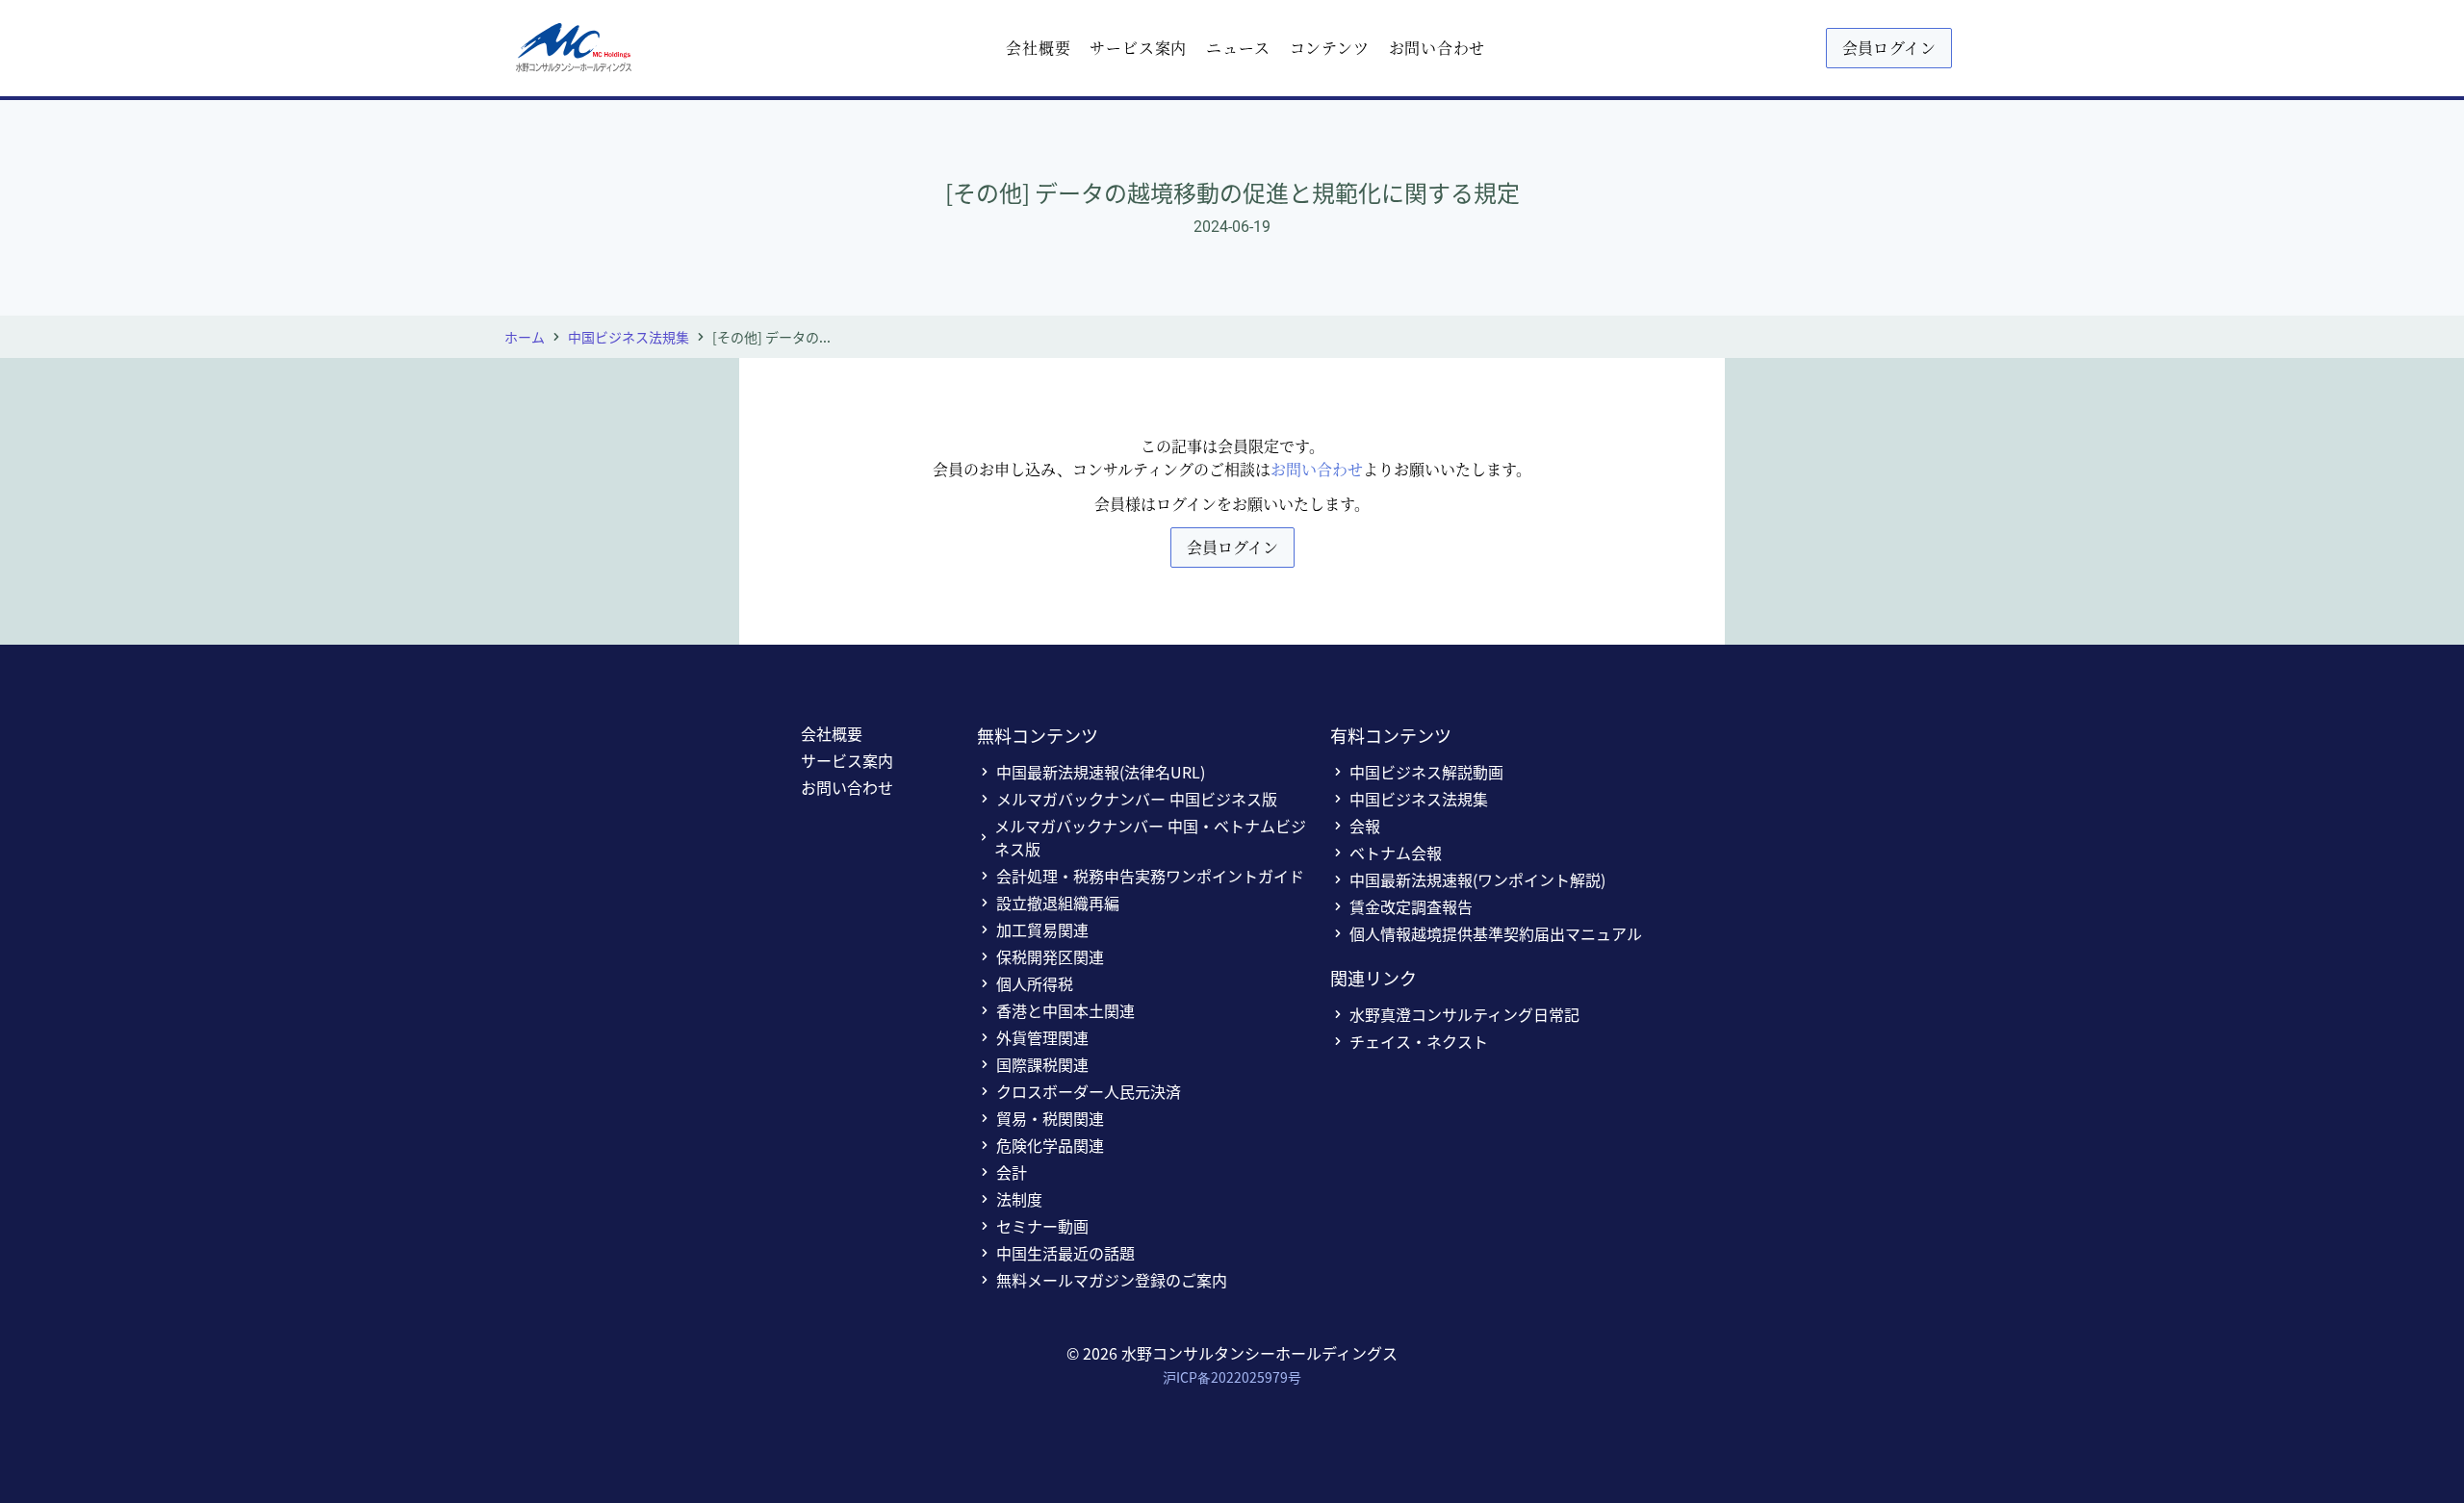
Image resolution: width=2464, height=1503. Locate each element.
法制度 (1019, 1199)
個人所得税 (1035, 983)
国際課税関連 (1042, 1064)
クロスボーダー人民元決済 (1089, 1091)
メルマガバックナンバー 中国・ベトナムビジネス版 (1150, 837)
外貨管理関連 (1042, 1037)
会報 (1365, 826)
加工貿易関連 (1042, 930)
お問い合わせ (1437, 48)
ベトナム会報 (1396, 853)
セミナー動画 (1042, 1226)
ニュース (1238, 48)
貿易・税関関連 (1050, 1118)
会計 (1012, 1172)
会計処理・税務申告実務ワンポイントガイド (1150, 876)
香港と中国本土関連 (1065, 1010)
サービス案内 (1138, 48)
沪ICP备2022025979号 (1232, 1377)
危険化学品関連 (1050, 1145)
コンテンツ (1330, 48)
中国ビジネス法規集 (629, 337)
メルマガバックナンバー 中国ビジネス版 (1137, 799)
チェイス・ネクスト (1419, 1041)
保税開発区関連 (1050, 956)
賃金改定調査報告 (1411, 906)
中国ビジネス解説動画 (1426, 772)
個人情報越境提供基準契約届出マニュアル (1496, 933)
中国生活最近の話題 (1065, 1253)
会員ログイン (1889, 48)
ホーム (525, 337)
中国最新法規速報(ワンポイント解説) (1477, 879)
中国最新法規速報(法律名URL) (1101, 772)
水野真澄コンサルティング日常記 (1464, 1014)
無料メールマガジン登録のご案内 (1112, 1280)
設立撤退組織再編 (1058, 903)
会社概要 (1038, 48)
